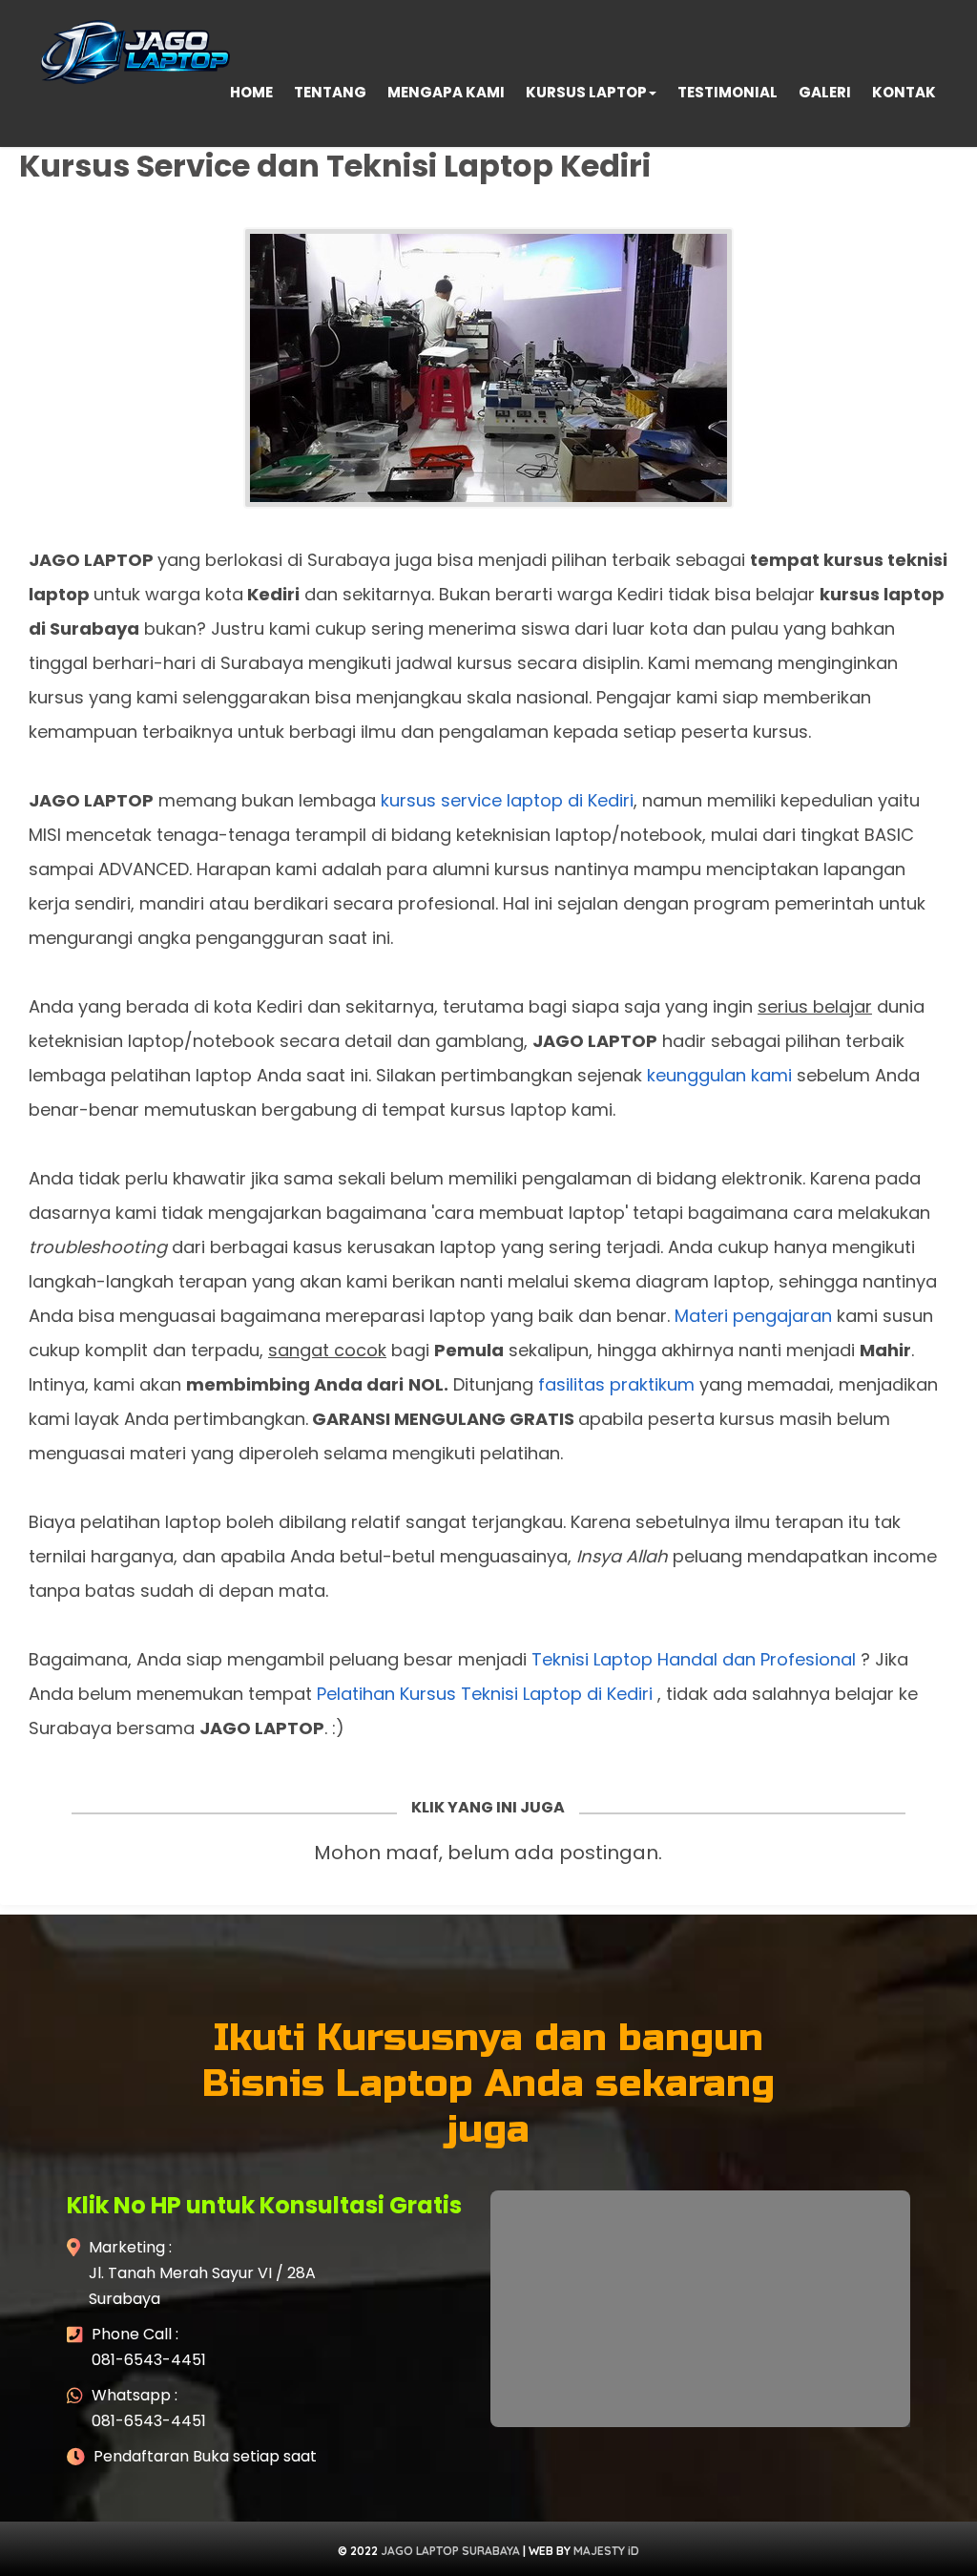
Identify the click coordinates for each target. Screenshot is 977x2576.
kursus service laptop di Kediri (507, 800)
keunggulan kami (719, 1075)
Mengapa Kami (446, 92)
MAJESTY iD (606, 2551)
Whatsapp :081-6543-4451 (149, 2408)
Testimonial (728, 92)
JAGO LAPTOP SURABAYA (450, 2551)
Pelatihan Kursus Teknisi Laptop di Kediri (485, 1694)
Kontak (904, 92)
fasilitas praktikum (616, 1384)
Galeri (825, 92)
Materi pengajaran (753, 1316)
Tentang (330, 92)
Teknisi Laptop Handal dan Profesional (694, 1659)
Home (251, 92)
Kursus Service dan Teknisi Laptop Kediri (335, 166)
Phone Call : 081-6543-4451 (149, 2347)
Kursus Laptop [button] (586, 92)
